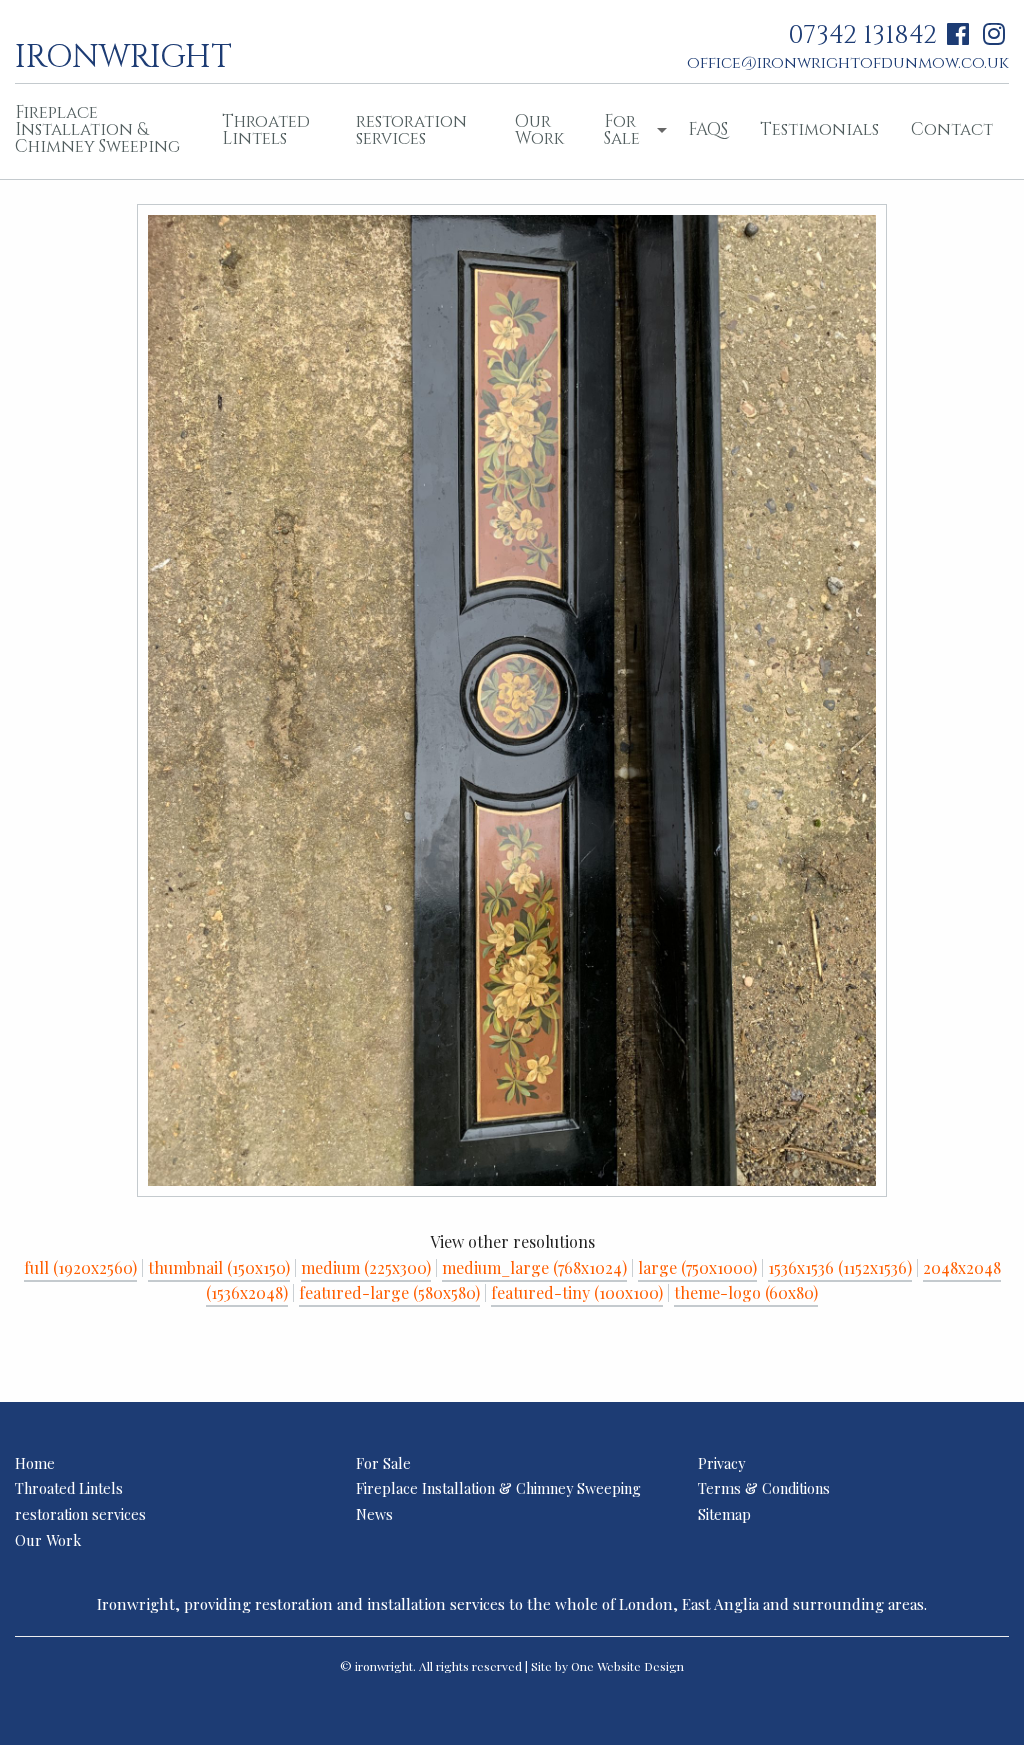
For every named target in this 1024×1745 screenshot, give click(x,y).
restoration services (411, 130)
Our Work (539, 130)
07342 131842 (862, 35)
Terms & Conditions (764, 1488)
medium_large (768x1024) (534, 1267)
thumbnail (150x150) (219, 1267)
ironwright (123, 55)
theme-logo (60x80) (746, 1292)
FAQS (708, 129)
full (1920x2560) (80, 1267)
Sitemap (724, 1514)
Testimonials (819, 129)
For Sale (622, 130)
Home (35, 1463)
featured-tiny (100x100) (577, 1292)
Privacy (721, 1463)
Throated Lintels (266, 130)
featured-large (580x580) (389, 1292)
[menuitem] (273, 131)
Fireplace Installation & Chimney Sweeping (498, 1488)
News (374, 1514)
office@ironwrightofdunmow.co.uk (848, 63)
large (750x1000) (697, 1267)
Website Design (640, 1666)
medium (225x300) (366, 1267)
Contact (952, 129)
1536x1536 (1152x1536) (840, 1267)
